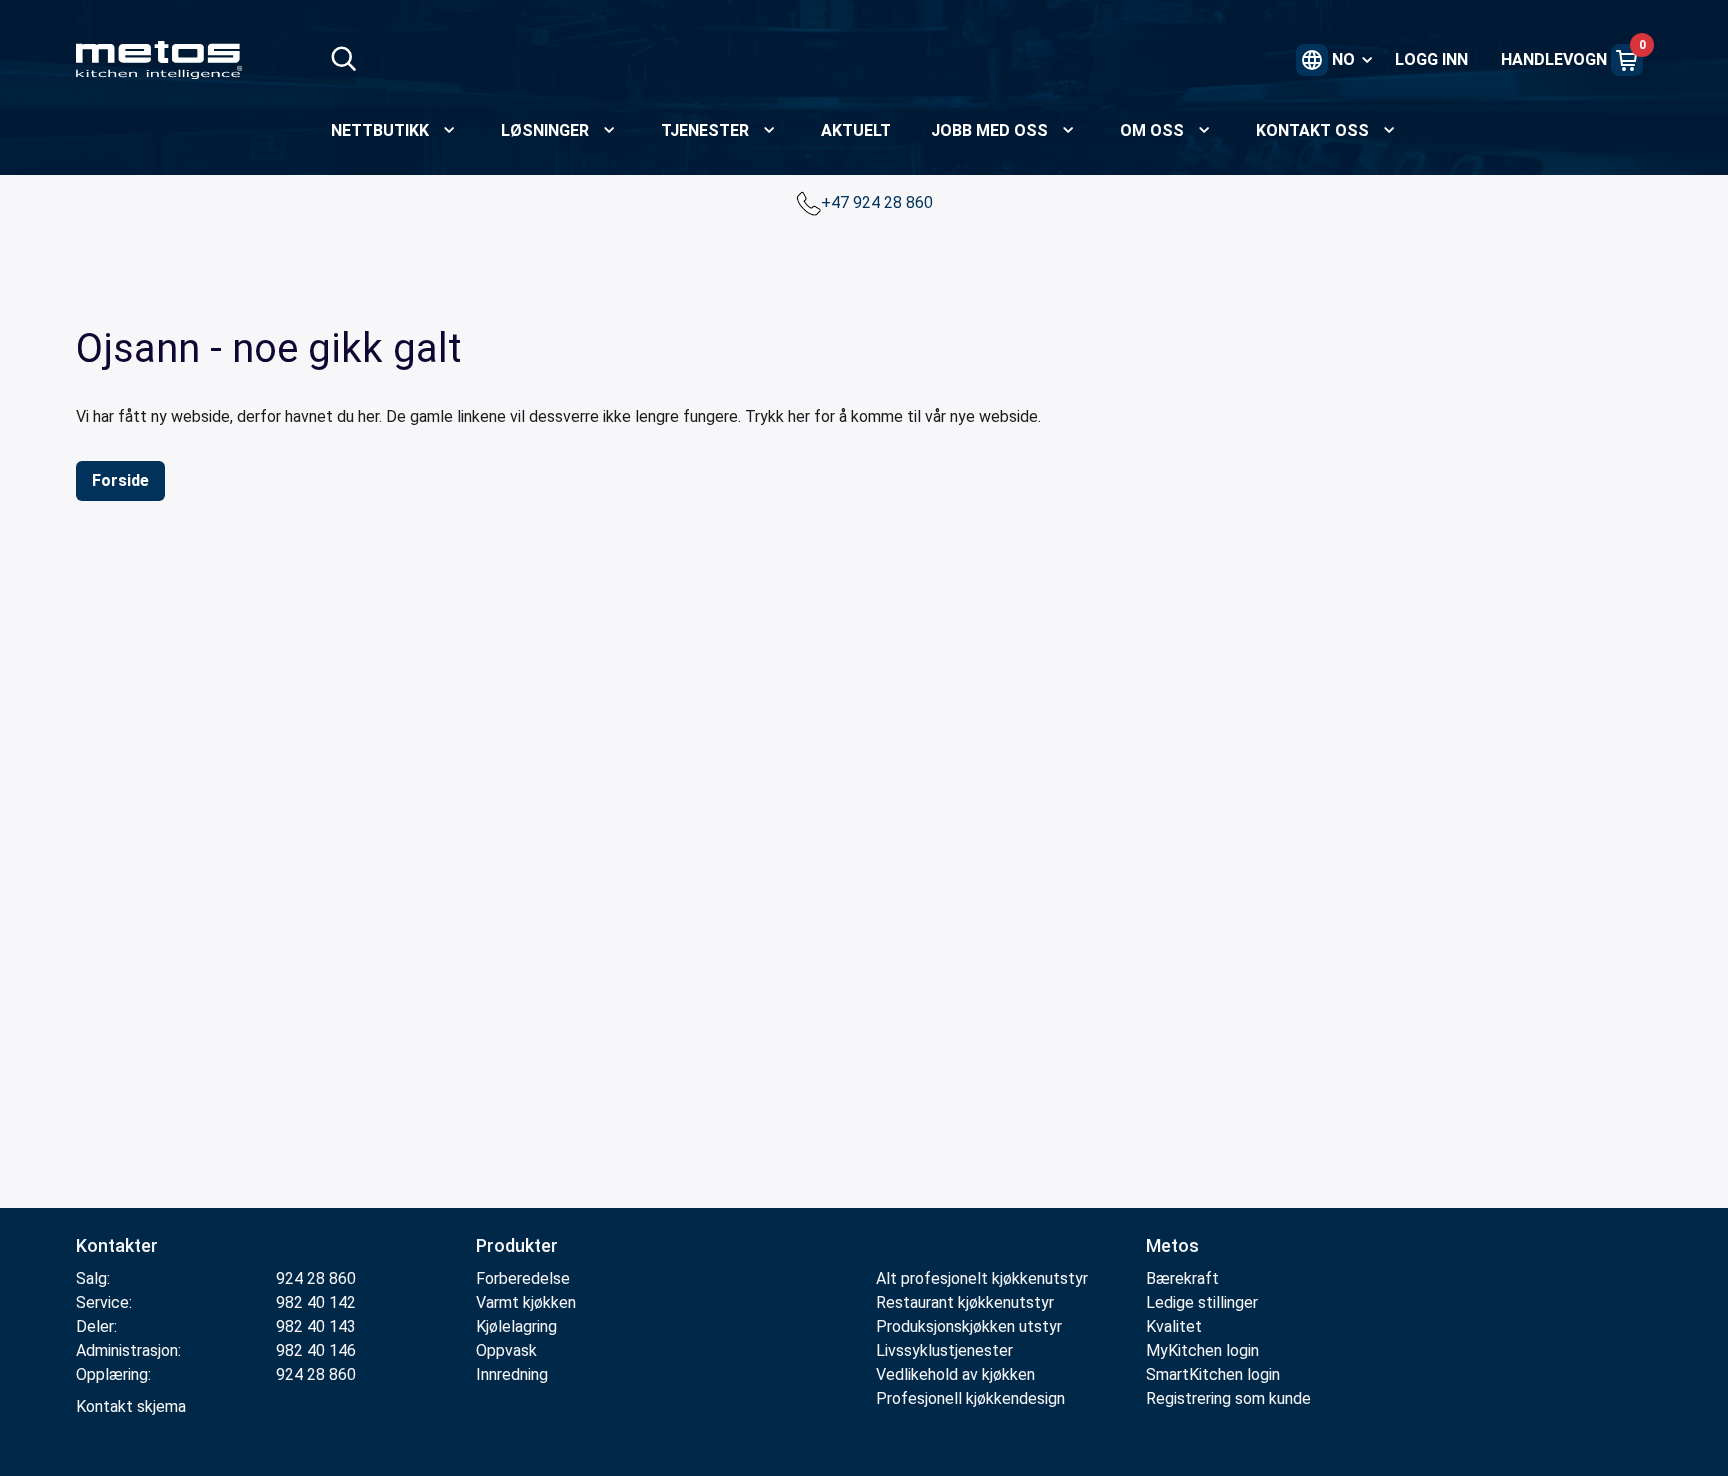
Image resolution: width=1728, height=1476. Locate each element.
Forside (120, 480)
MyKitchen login (1202, 1350)
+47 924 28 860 (879, 202)
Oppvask (506, 1350)
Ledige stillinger (1202, 1302)
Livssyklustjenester (944, 1350)
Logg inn (1431, 59)
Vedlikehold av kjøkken (955, 1374)
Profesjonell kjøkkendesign (970, 1398)
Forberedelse (523, 1278)
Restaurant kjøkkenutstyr (965, 1302)
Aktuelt (856, 130)
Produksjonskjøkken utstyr (969, 1326)
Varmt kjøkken (526, 1302)
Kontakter (117, 1245)
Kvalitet (1174, 1326)
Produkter (517, 1245)
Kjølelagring (516, 1326)
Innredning (512, 1374)
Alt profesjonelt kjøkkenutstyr (982, 1278)
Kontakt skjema (131, 1406)
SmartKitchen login (1213, 1374)
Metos (1172, 1245)
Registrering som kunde (1228, 1398)
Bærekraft (1182, 1278)
